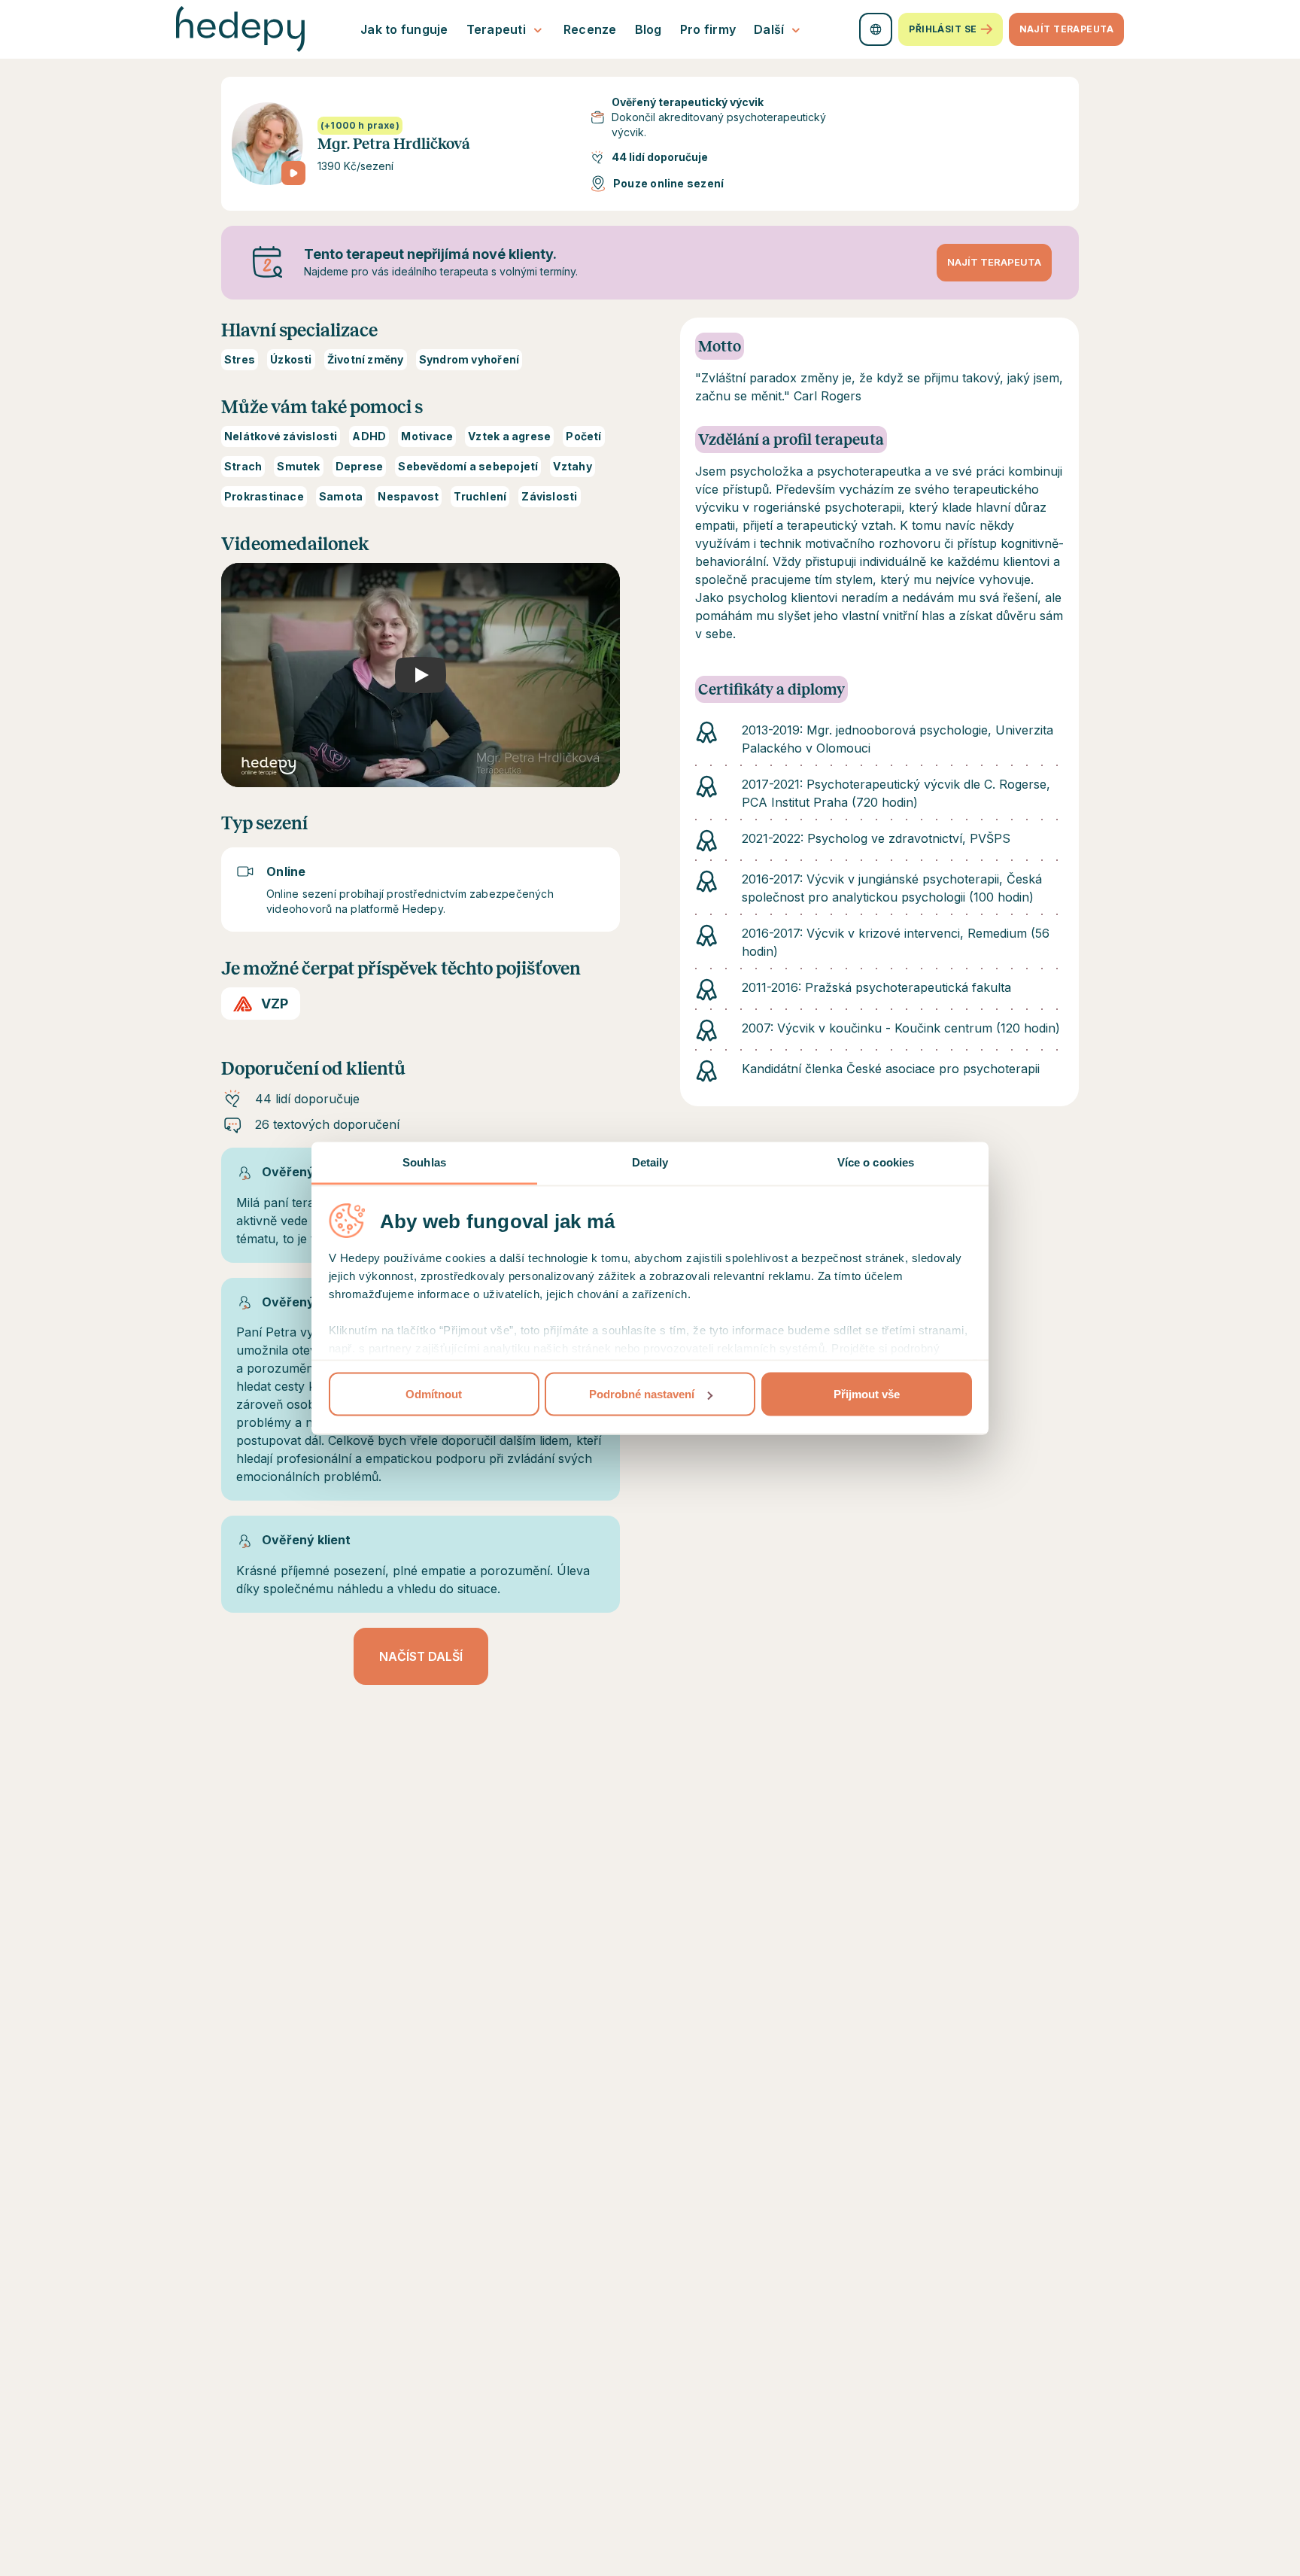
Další (769, 29)
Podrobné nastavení (642, 1394)
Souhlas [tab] (424, 1162)
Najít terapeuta (1066, 29)
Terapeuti (496, 29)
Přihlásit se (943, 29)
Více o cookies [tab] (876, 1162)
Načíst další (421, 1656)
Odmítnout (434, 1394)
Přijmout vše (867, 1394)
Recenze (590, 29)
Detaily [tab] (650, 1162)
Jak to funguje (404, 29)
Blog (648, 29)
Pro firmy (708, 29)
